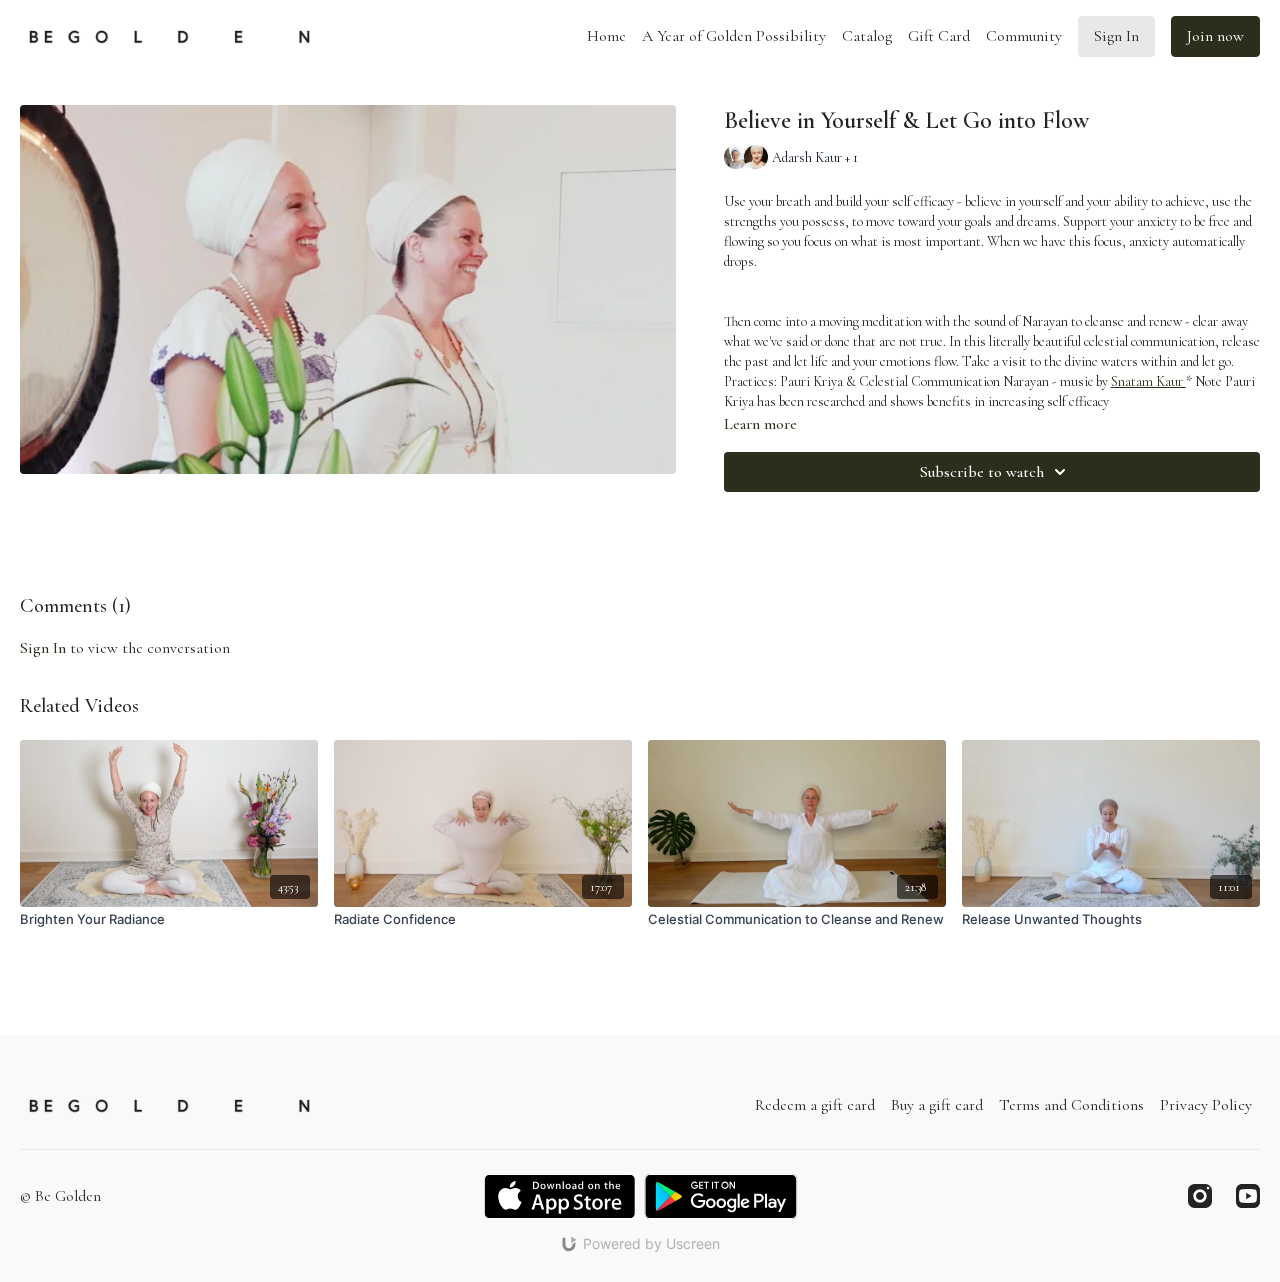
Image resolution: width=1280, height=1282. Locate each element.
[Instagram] (1200, 1196)
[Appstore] (559, 1196)
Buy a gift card (937, 1105)
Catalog (867, 36)
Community (1024, 36)
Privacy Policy (1206, 1105)
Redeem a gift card (815, 1105)
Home (606, 36)
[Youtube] (1248, 1196)
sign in (43, 648)
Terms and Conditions (1071, 1105)
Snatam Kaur (1148, 381)
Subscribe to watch (982, 472)
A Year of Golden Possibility (734, 36)
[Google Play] (721, 1196)
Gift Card (939, 36)
